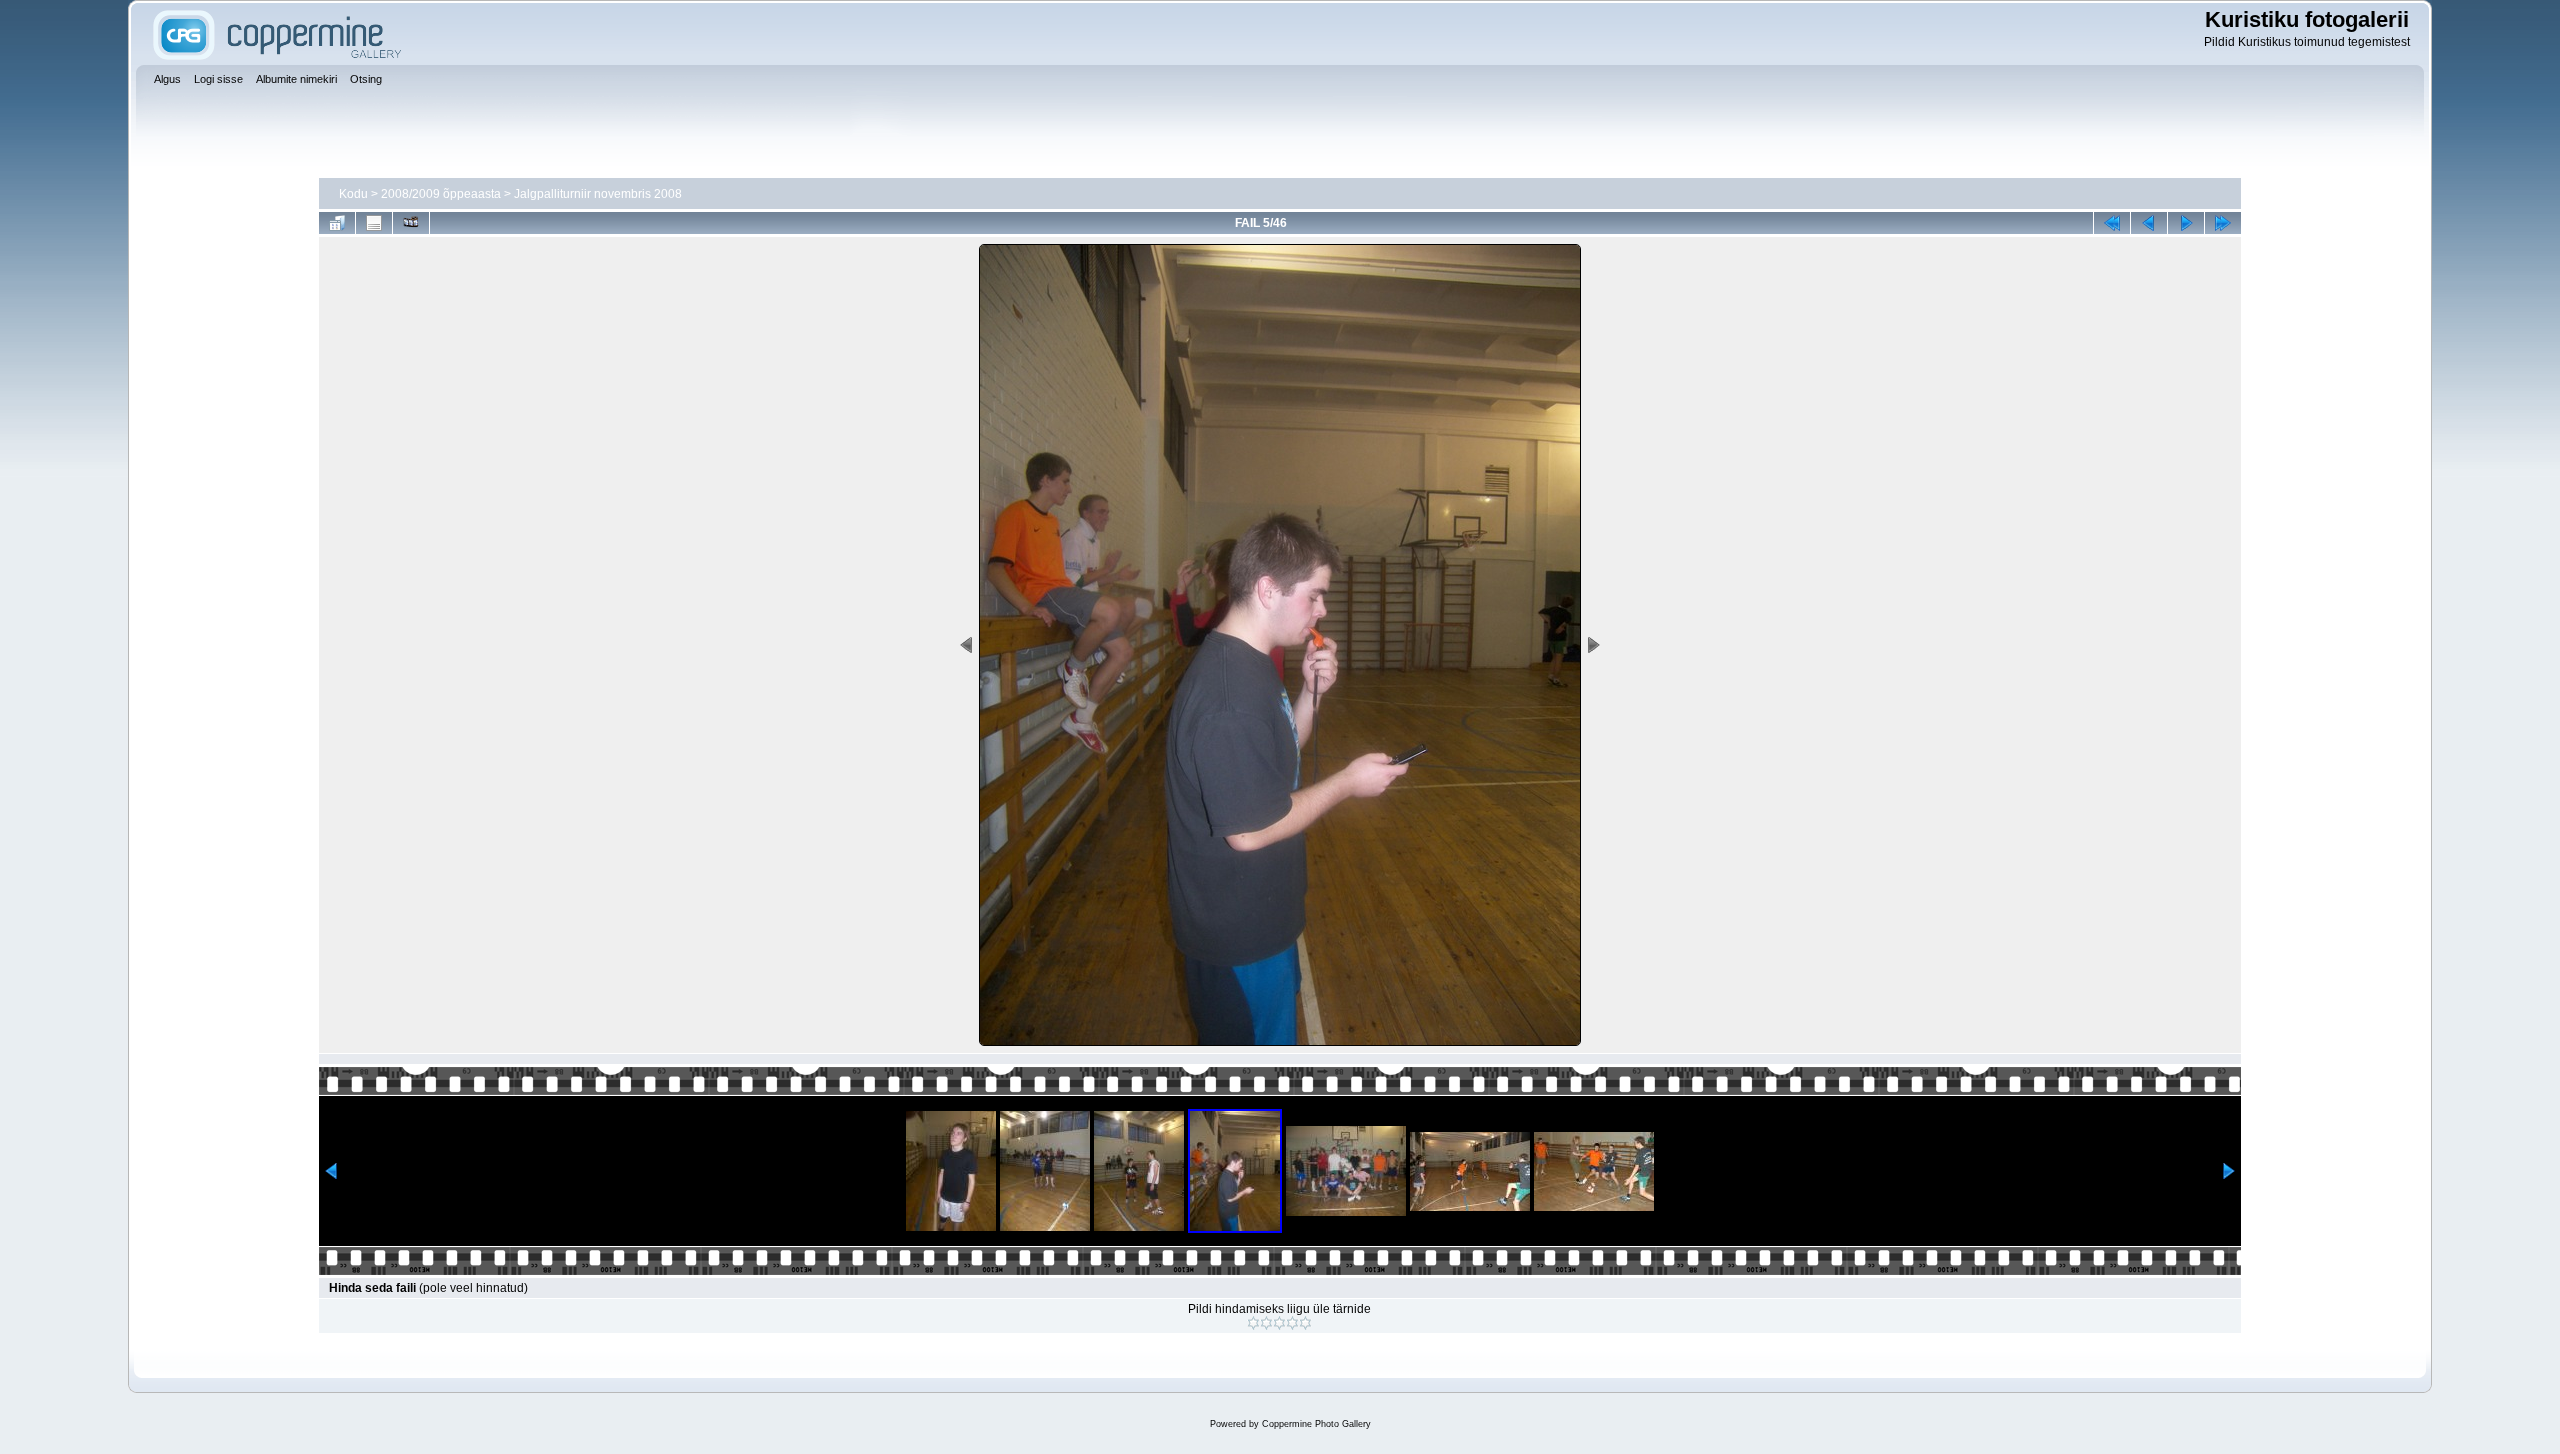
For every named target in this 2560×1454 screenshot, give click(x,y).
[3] (1279, 1323)
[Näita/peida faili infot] (374, 223)
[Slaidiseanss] (411, 223)
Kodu (353, 194)
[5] (1305, 1323)
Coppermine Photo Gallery (1316, 1424)
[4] (1292, 1323)
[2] (1266, 1323)
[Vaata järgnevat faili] (2186, 223)
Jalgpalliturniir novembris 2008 (598, 194)
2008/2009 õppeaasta (441, 194)
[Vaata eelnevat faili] (2149, 223)
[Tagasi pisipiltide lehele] (337, 223)
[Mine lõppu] (2223, 223)
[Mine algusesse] (2112, 223)
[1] (1253, 1323)
